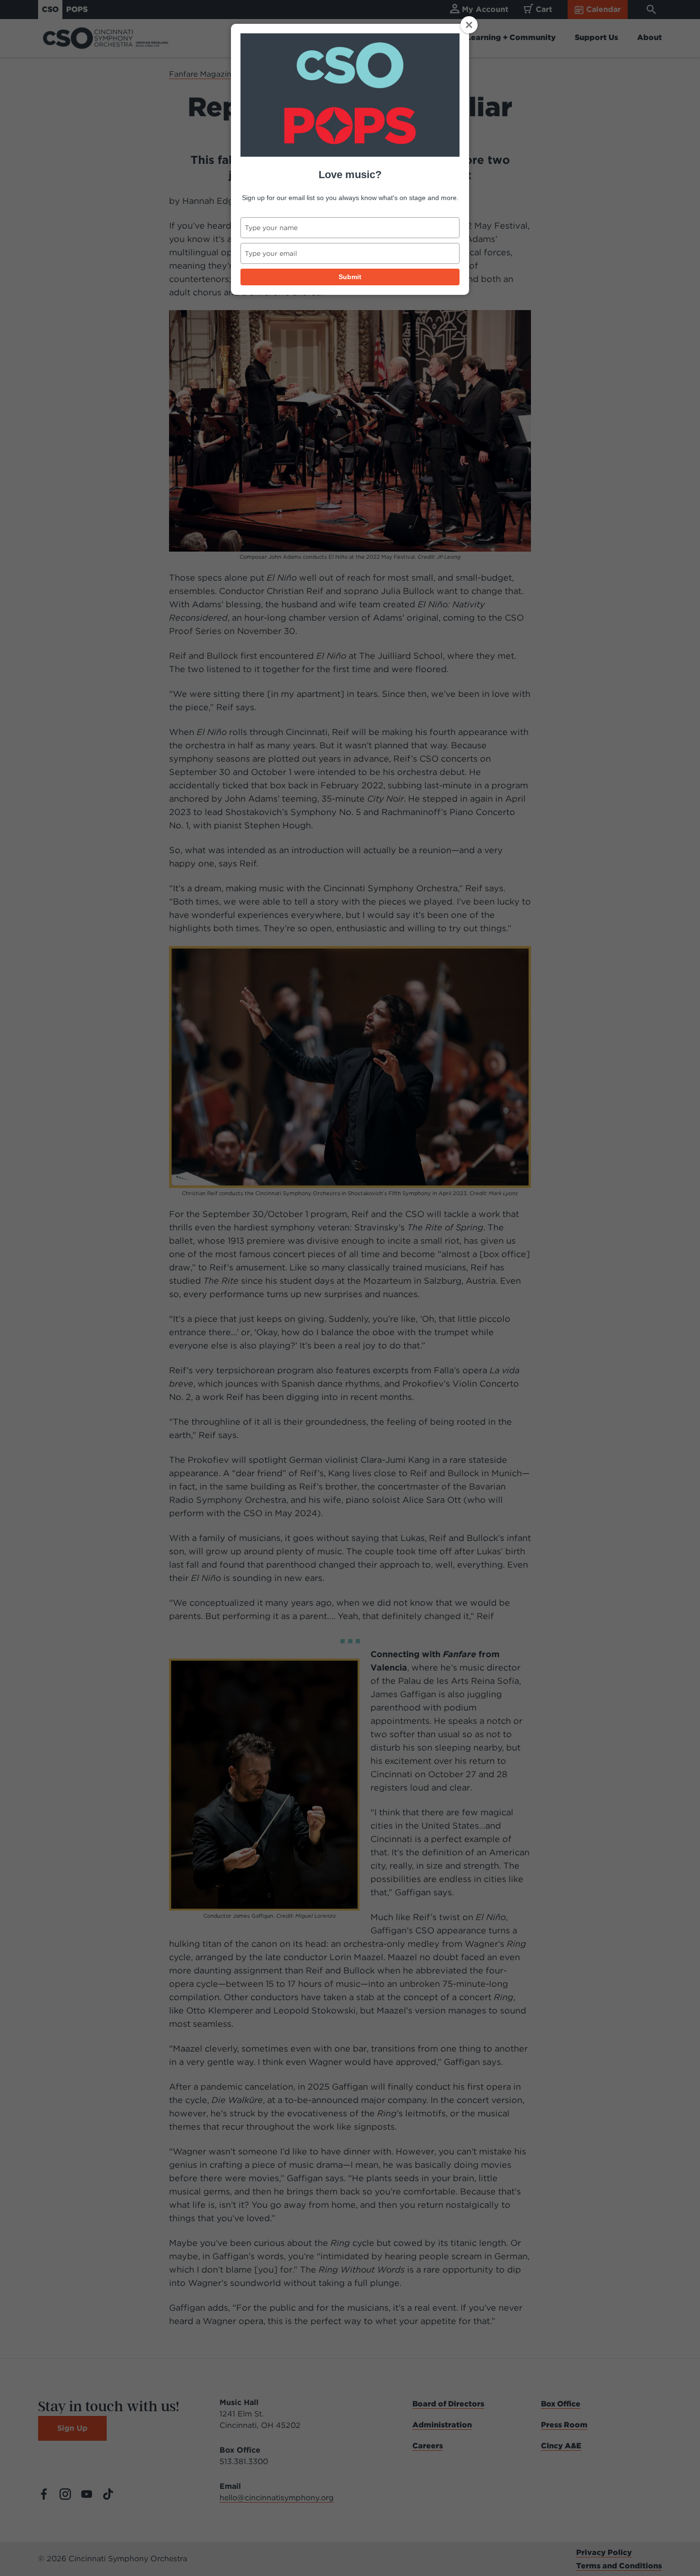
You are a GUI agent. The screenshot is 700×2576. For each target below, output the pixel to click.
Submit (350, 277)
